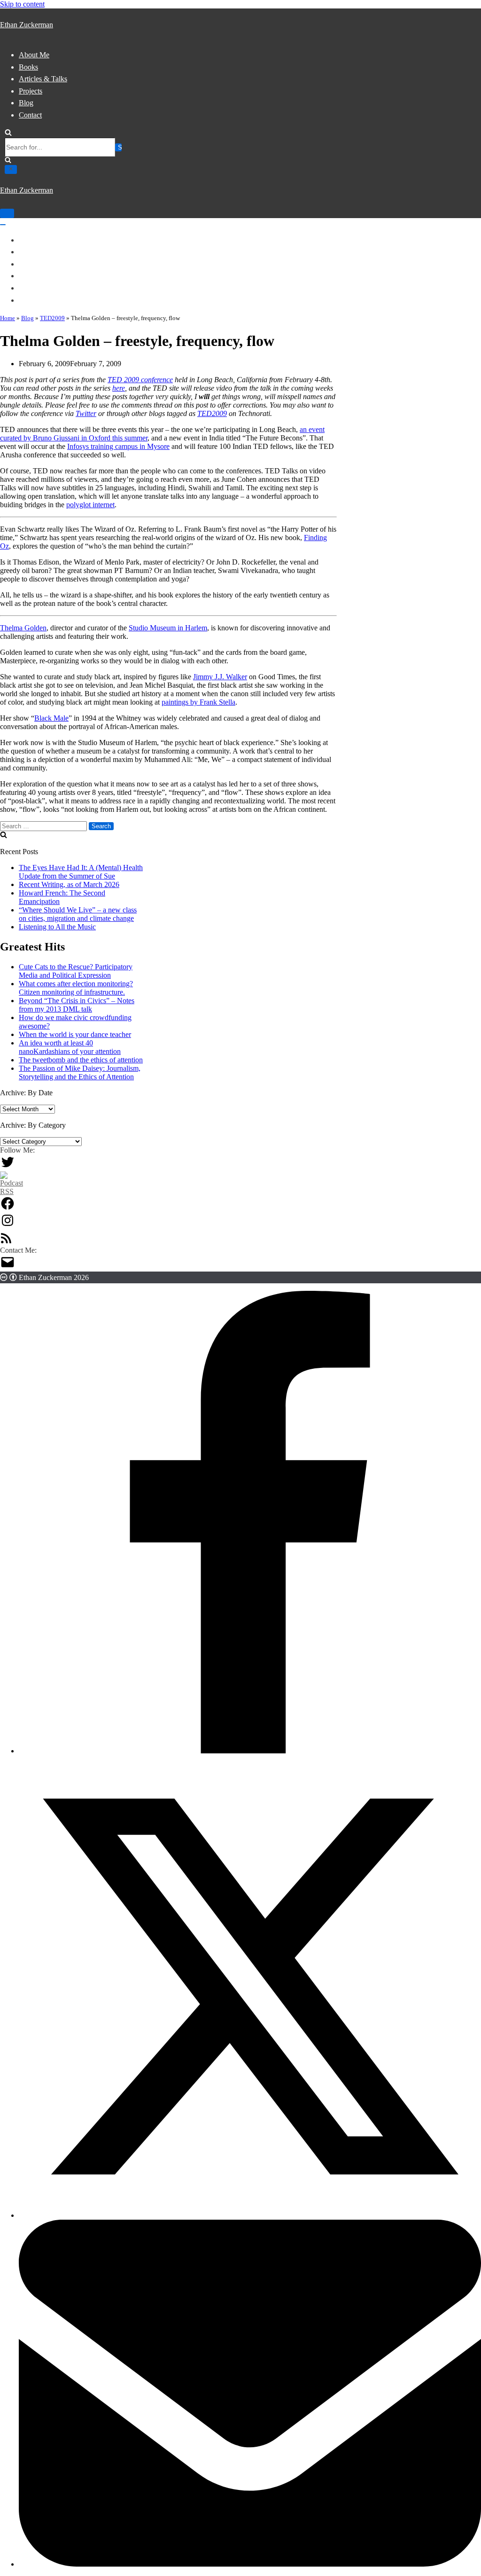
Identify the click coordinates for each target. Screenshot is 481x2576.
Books (28, 67)
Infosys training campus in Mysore (118, 446)
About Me (34, 55)
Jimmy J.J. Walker (220, 677)
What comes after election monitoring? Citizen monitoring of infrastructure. (76, 988)
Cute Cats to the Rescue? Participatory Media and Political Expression (76, 971)
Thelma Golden (23, 628)
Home (8, 318)
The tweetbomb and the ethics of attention (81, 1060)
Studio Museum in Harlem (168, 628)
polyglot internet (90, 505)
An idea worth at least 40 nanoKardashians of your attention (70, 1047)
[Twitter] (8, 1167)
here (119, 388)
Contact (30, 115)
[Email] (250, 2564)
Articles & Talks (43, 79)
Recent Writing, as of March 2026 (69, 884)
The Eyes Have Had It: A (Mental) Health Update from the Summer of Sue (81, 872)
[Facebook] (8, 1208)
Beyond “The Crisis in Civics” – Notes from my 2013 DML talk (77, 1005)
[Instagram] (8, 1225)
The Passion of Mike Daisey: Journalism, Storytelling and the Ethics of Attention (80, 1072)
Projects (31, 91)
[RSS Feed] (6, 1242)
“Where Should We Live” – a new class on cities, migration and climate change (78, 914)
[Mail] (8, 1267)
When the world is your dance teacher (75, 1034)
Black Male (51, 718)
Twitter (86, 413)
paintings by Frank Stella (198, 702)
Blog (26, 103)
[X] (250, 2215)
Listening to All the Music (57, 927)
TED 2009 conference (140, 380)
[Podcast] (12, 1191)
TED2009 (52, 318)
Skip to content (22, 4)
